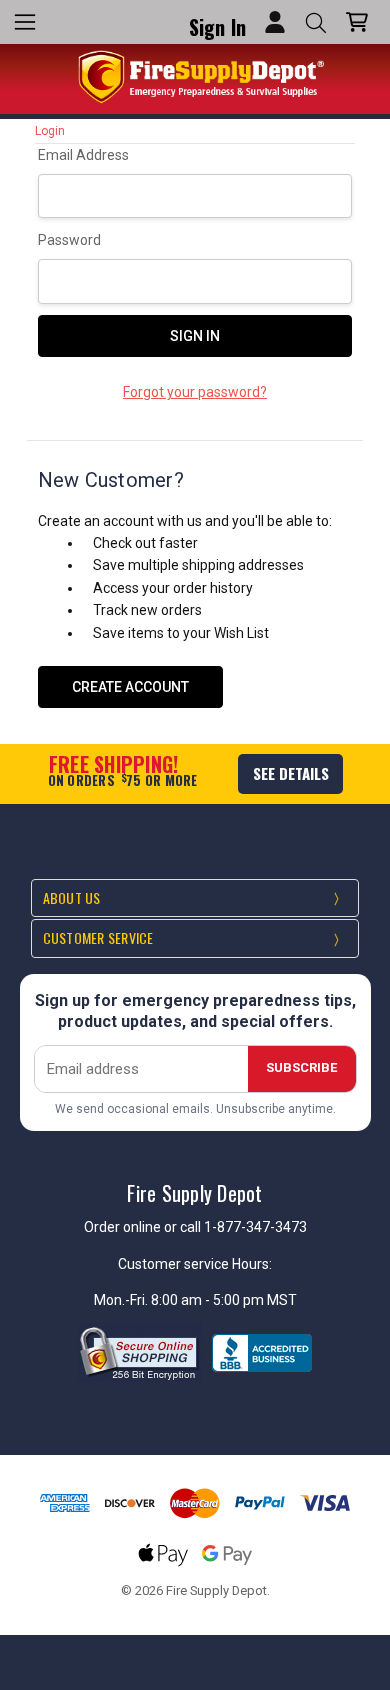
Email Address (83, 155)
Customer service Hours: (195, 1264)
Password (69, 240)
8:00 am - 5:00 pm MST (224, 1300)
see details (291, 773)
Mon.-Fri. (122, 1300)
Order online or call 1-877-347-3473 (195, 1227)
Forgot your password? (195, 392)
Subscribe (301, 1067)
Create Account (130, 687)
